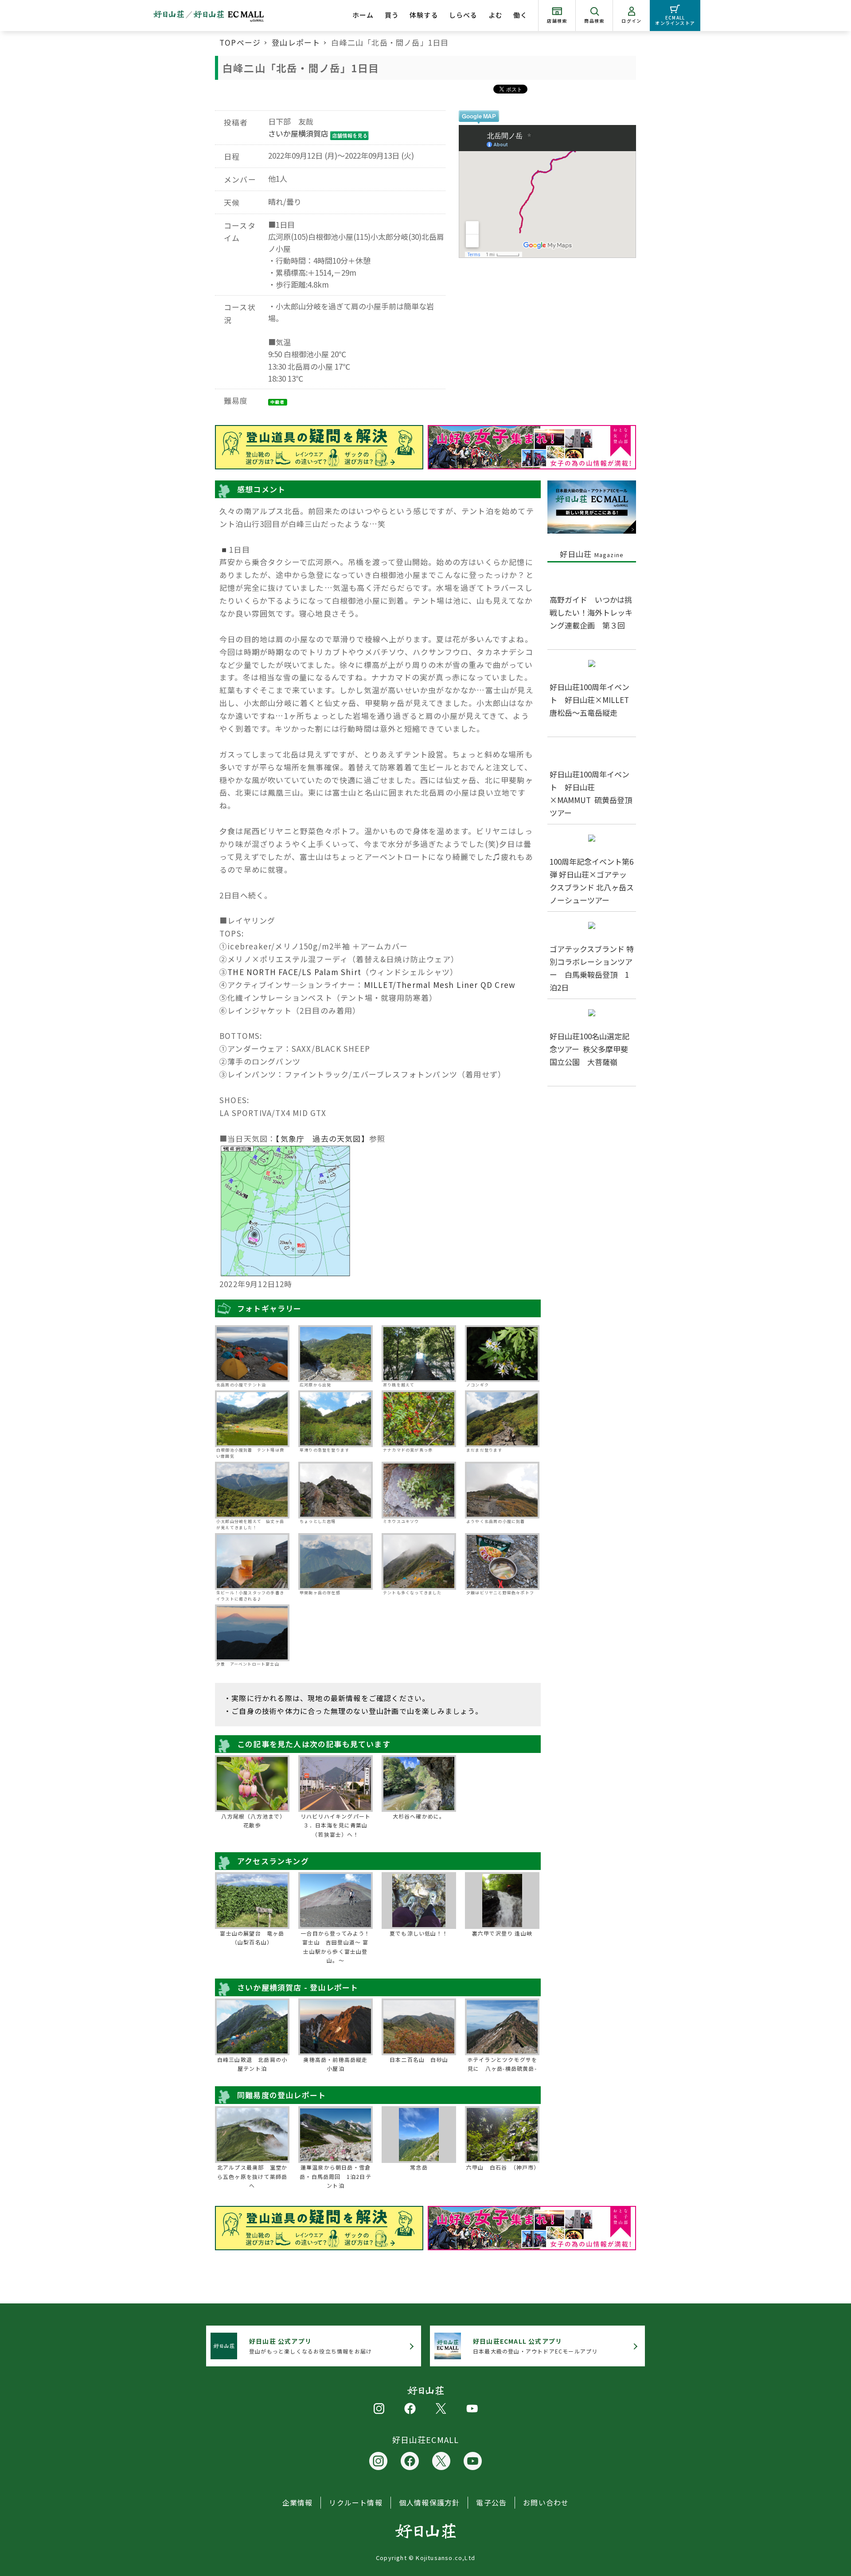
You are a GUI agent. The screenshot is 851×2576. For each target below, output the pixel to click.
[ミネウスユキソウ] (419, 1490)
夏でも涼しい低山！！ (419, 1933)
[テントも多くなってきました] (419, 1561)
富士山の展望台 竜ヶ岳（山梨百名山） (252, 1938)
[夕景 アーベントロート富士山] (252, 1633)
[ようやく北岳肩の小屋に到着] (502, 1490)
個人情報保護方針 (429, 2502)
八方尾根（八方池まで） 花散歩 (255, 1821)
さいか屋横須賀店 (298, 133)
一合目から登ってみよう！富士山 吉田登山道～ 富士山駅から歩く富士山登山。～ (335, 1947)
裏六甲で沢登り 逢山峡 (502, 1933)
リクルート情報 (355, 2502)
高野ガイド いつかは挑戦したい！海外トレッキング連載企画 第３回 (591, 612)
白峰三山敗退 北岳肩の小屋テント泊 (252, 2064)
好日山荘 (592, 554)
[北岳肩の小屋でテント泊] (252, 1354)
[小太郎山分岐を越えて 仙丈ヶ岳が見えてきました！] (252, 1490)
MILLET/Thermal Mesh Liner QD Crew (440, 985)
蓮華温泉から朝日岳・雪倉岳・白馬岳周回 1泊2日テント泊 (336, 2176)
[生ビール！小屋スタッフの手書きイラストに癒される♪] (252, 1561)
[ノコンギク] (502, 1354)
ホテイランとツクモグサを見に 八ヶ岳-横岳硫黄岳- (502, 2064)
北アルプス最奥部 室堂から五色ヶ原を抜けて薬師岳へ (252, 2176)
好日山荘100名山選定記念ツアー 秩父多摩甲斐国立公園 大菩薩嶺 (589, 1049)
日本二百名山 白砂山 (419, 2059)
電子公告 (491, 2502)
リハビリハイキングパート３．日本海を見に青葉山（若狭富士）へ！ (336, 1825)
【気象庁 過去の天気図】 (322, 1138)
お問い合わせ (546, 2502)
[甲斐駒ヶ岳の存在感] (336, 1561)
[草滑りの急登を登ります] (336, 1419)
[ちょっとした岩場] (336, 1490)
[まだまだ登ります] (502, 1419)
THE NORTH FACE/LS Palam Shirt (294, 972)
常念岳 (419, 2167)
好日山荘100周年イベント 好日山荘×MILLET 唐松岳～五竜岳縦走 (593, 700)
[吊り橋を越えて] (419, 1354)
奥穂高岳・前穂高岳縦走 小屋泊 (337, 2064)
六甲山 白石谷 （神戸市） (502, 2167)
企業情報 (298, 2502)
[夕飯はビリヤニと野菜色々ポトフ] (502, 1561)
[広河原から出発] (336, 1354)
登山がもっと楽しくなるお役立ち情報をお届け (310, 2346)
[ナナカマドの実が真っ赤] (419, 1419)
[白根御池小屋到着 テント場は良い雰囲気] (252, 1419)
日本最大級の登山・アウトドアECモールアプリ (535, 2346)
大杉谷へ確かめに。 (419, 1816)
